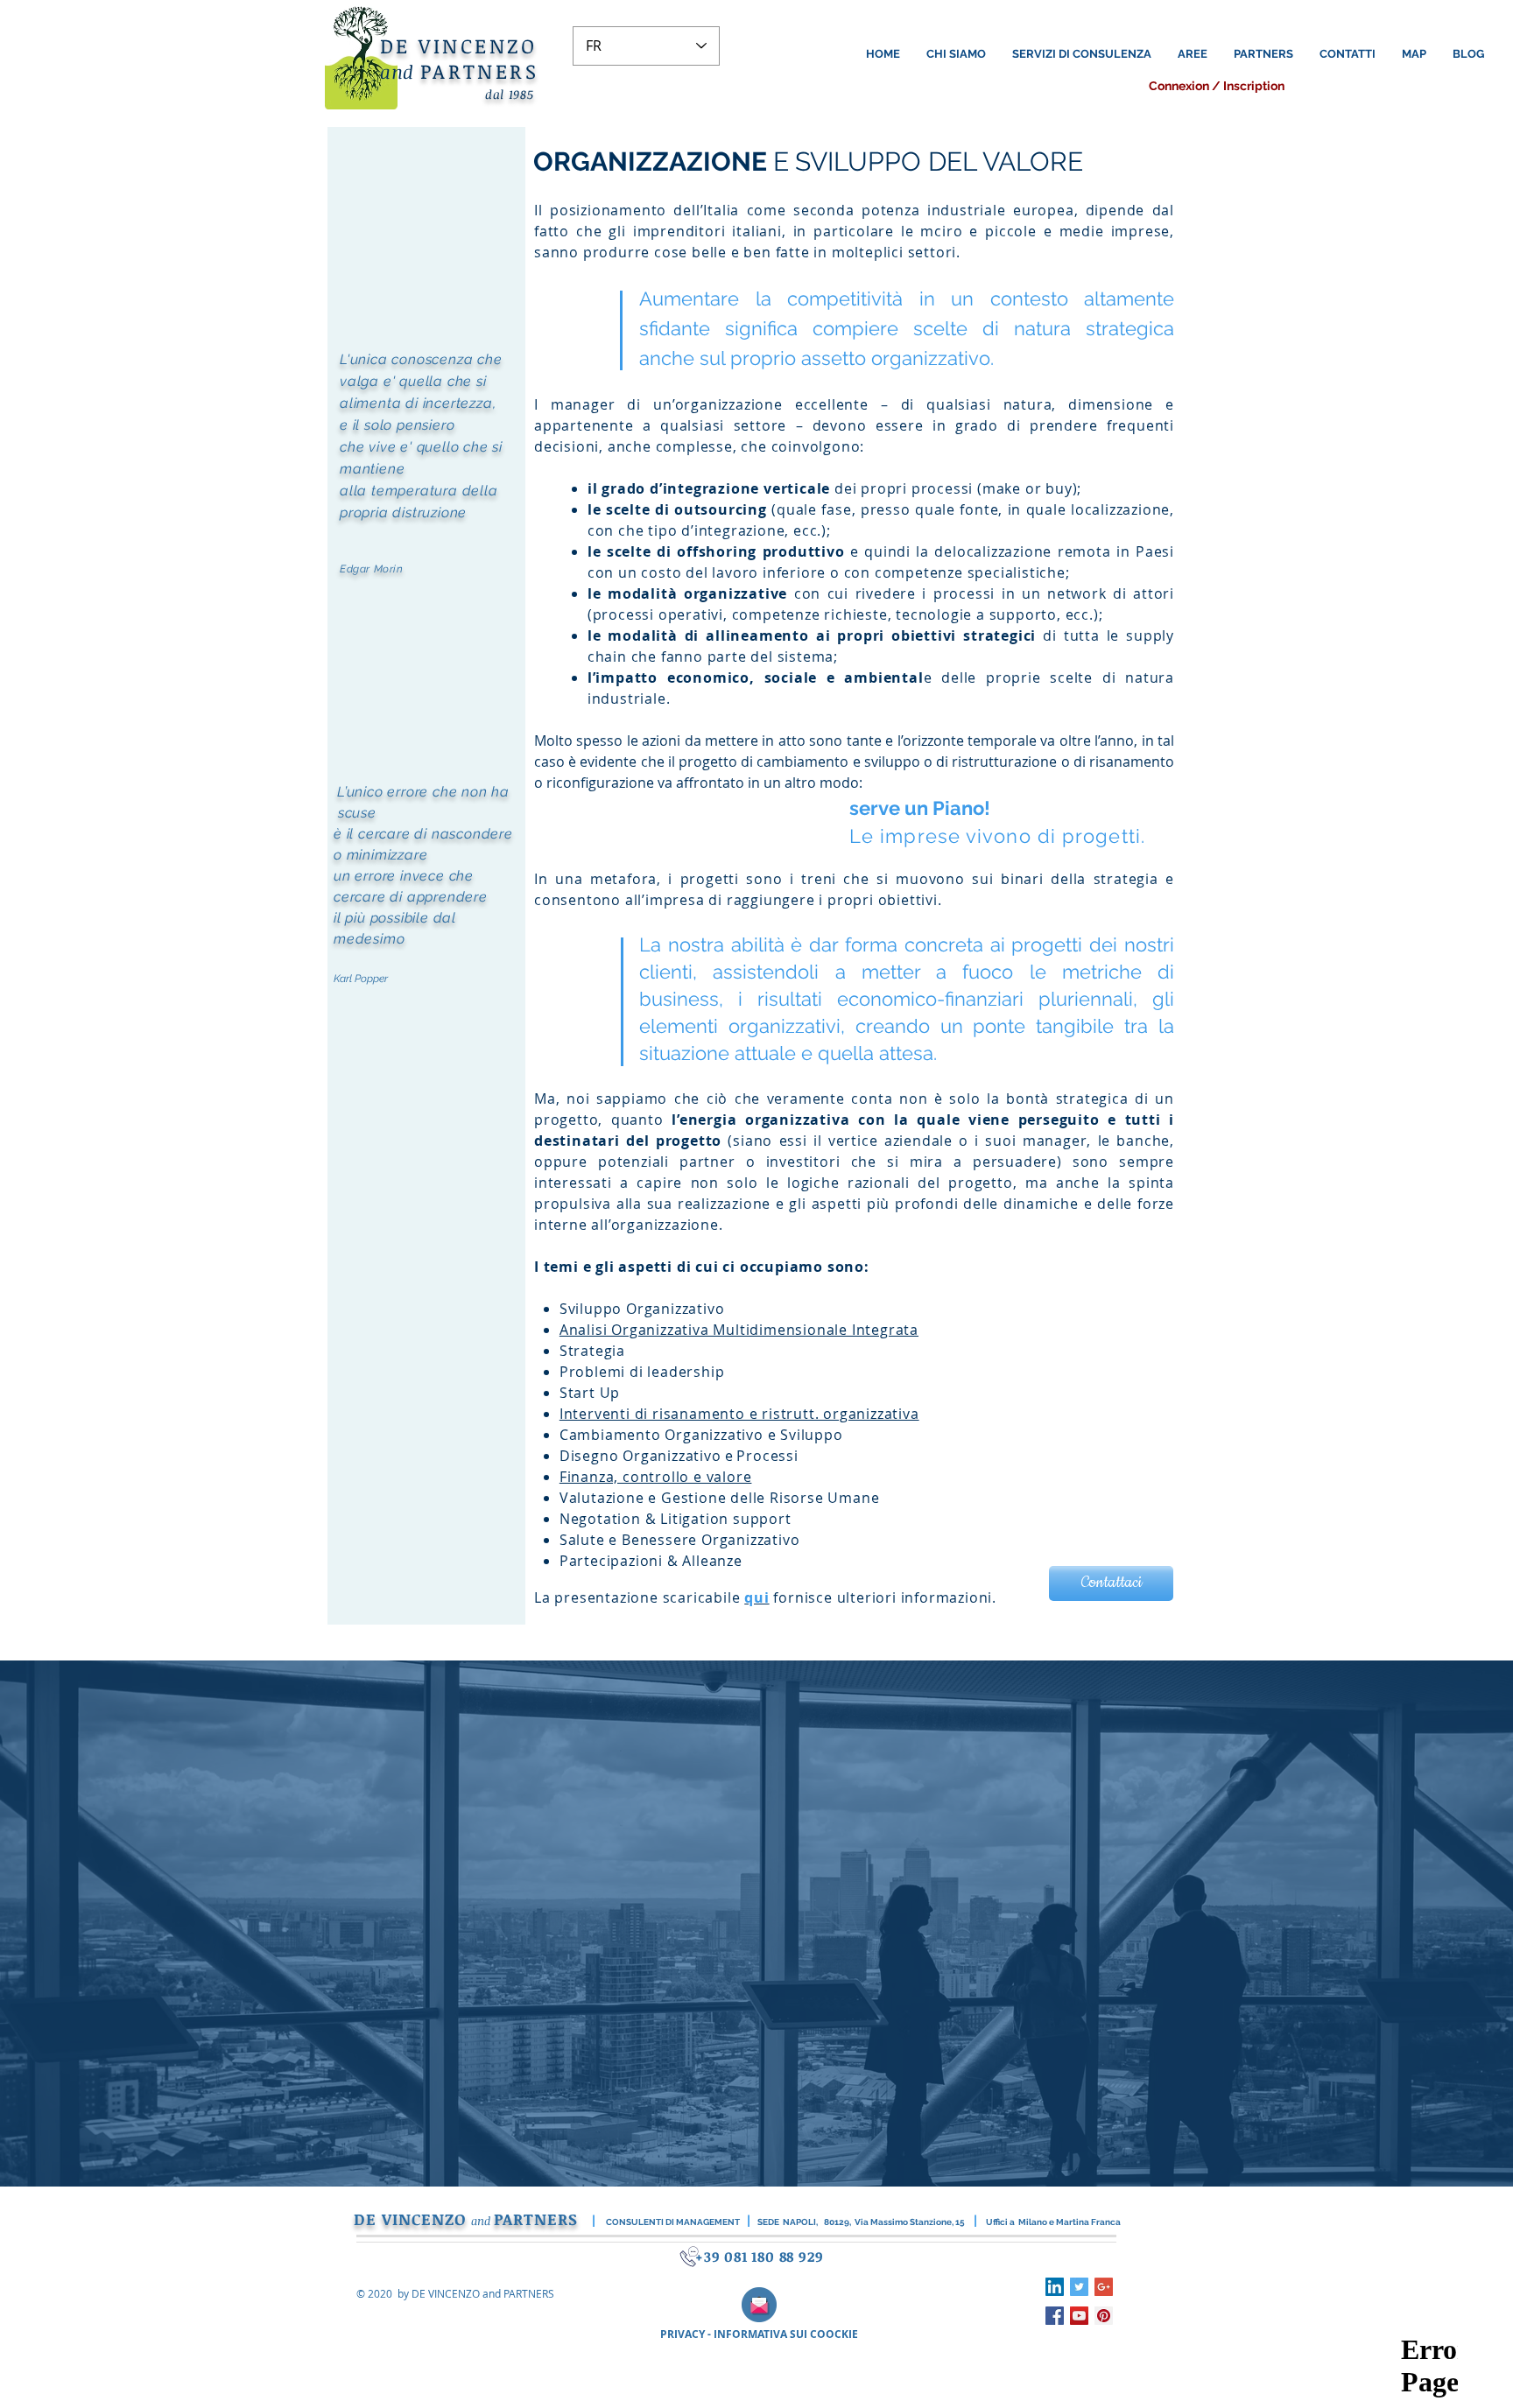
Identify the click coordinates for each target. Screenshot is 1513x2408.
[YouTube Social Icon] (1079, 2316)
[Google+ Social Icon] (1104, 2287)
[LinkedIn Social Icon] (1055, 2287)
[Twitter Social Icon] (1079, 2287)
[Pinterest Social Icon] (1104, 2316)
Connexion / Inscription (1217, 86)
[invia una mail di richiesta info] (759, 2305)
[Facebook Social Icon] (1055, 2316)
